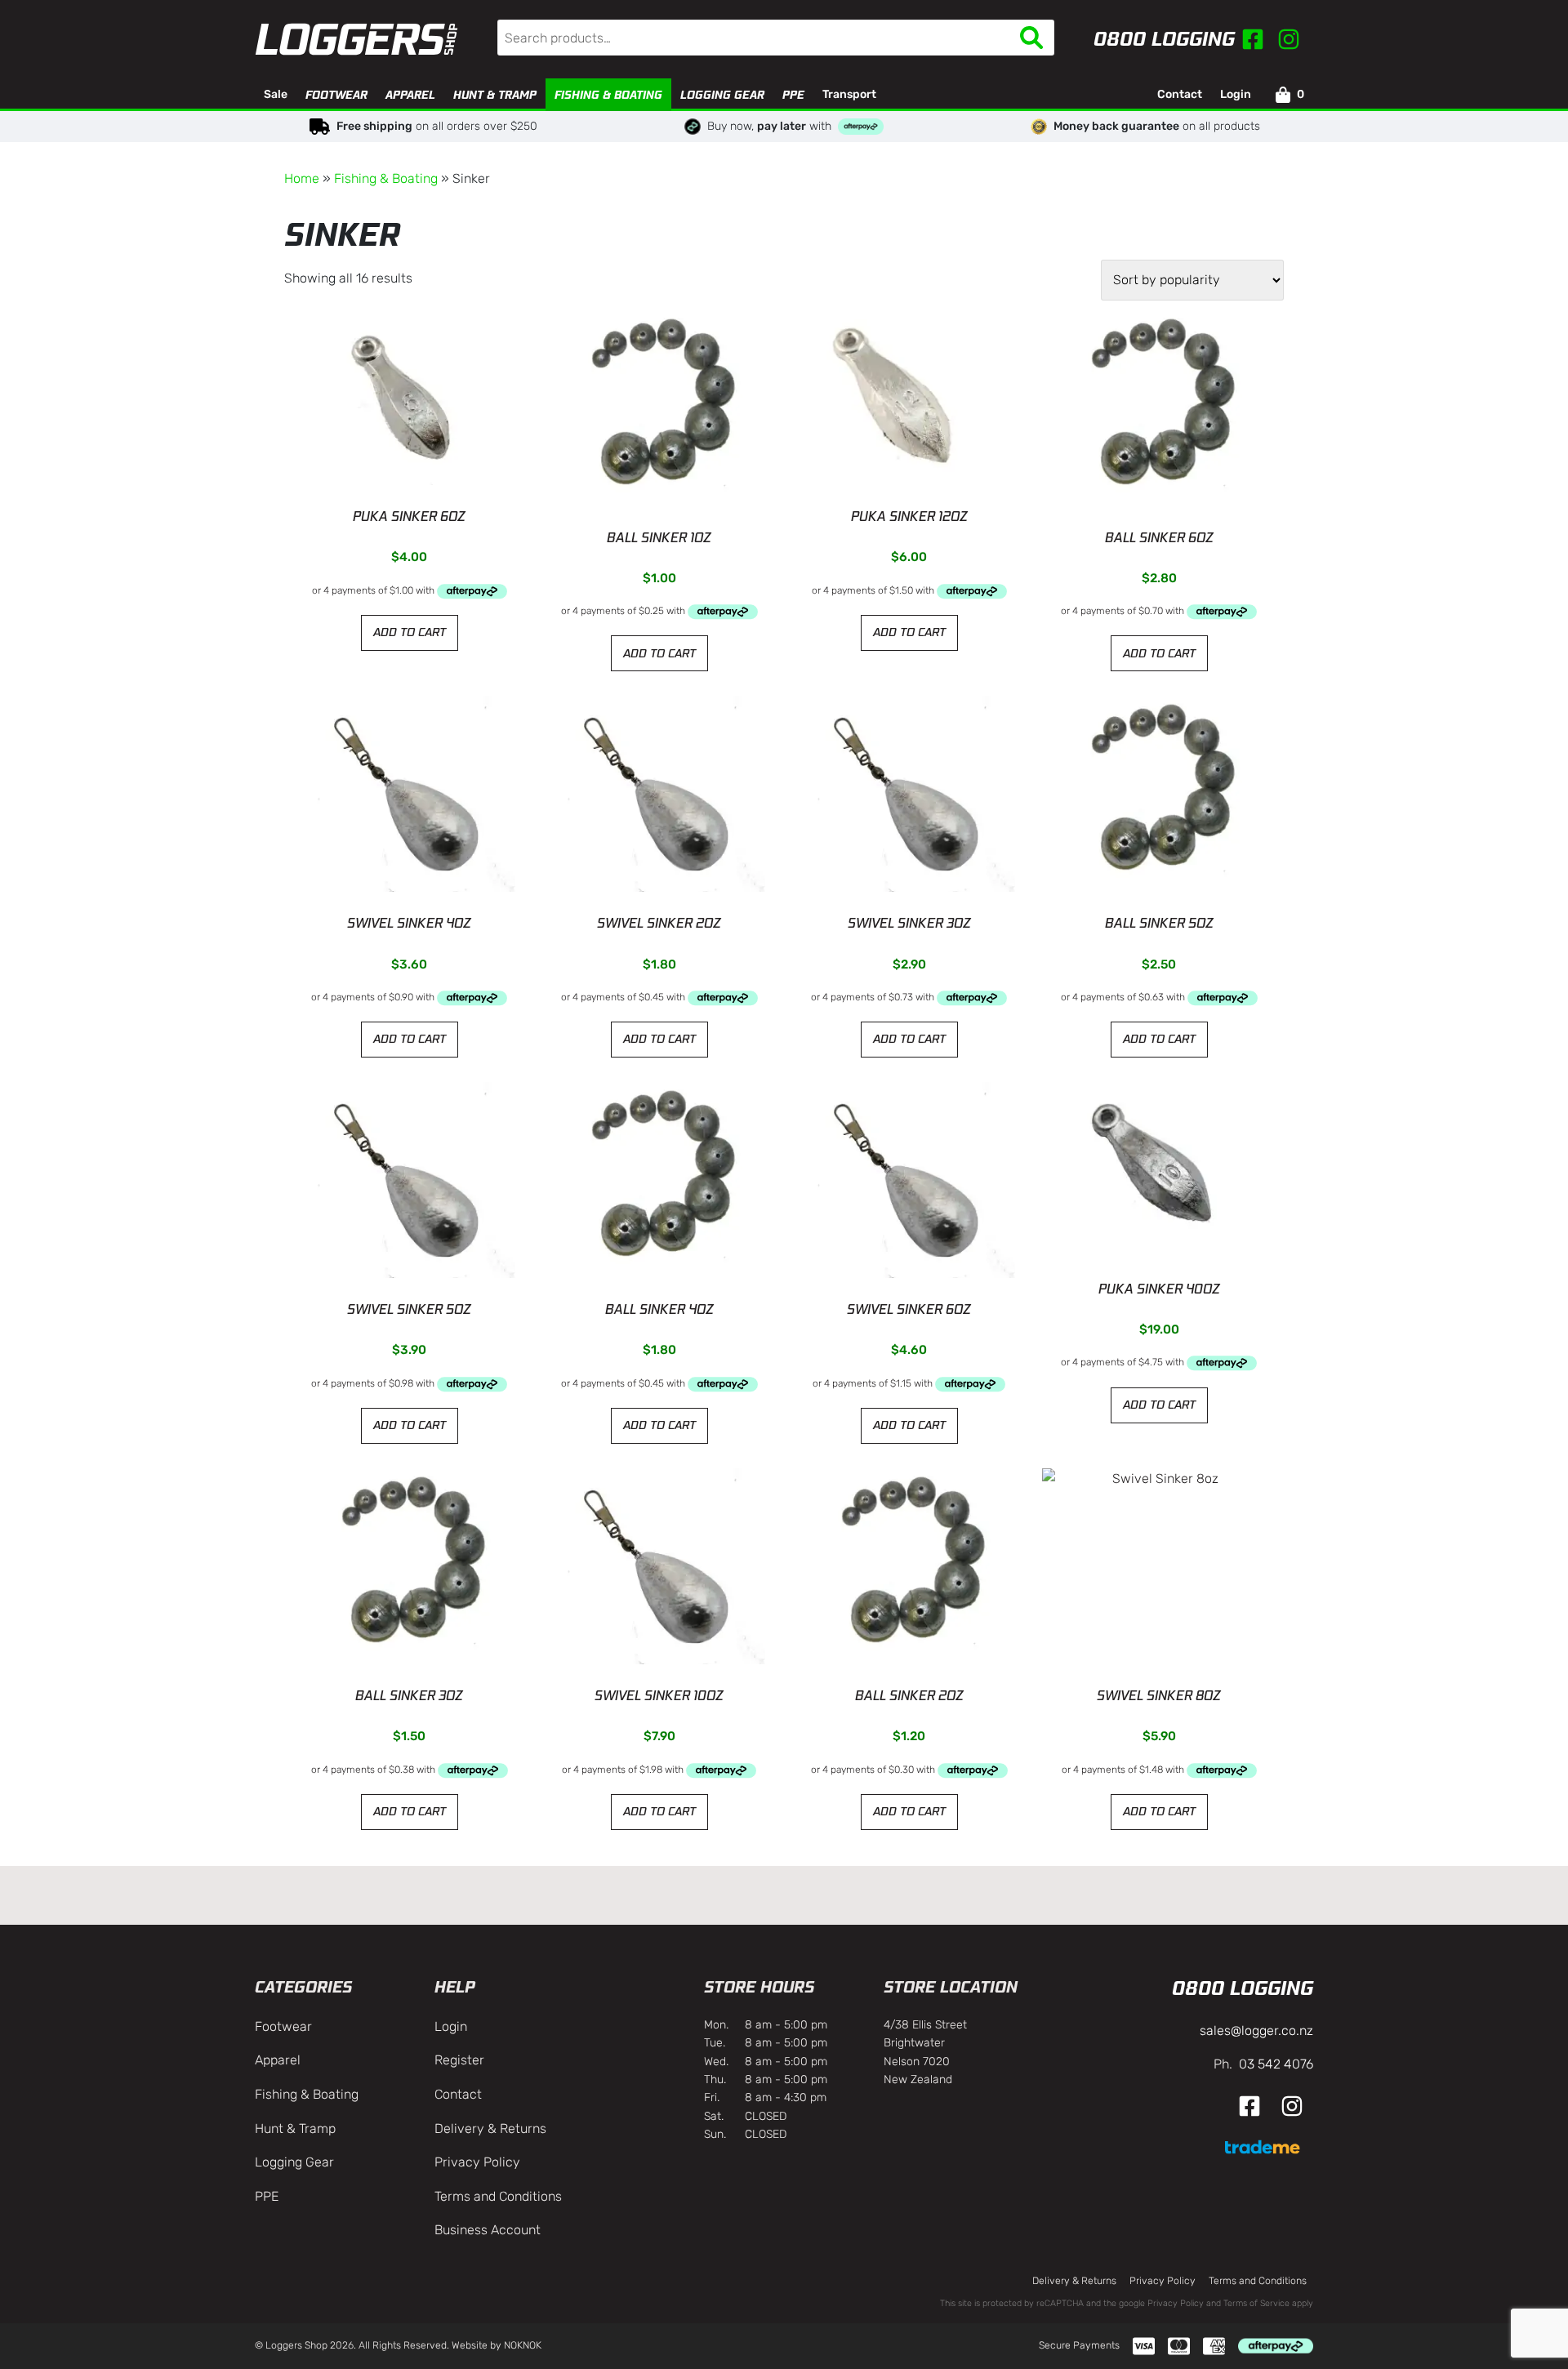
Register (459, 2060)
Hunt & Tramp (495, 95)
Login (1236, 94)
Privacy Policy (477, 2162)
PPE (793, 95)
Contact (1180, 94)
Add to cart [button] (410, 632)
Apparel (410, 95)
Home (302, 178)
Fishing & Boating (608, 95)
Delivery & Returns (490, 2129)
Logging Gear (722, 95)
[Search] (1031, 38)
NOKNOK (523, 2345)
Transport (849, 94)
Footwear (336, 95)
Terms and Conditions (498, 2196)
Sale (276, 94)
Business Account (488, 2230)
